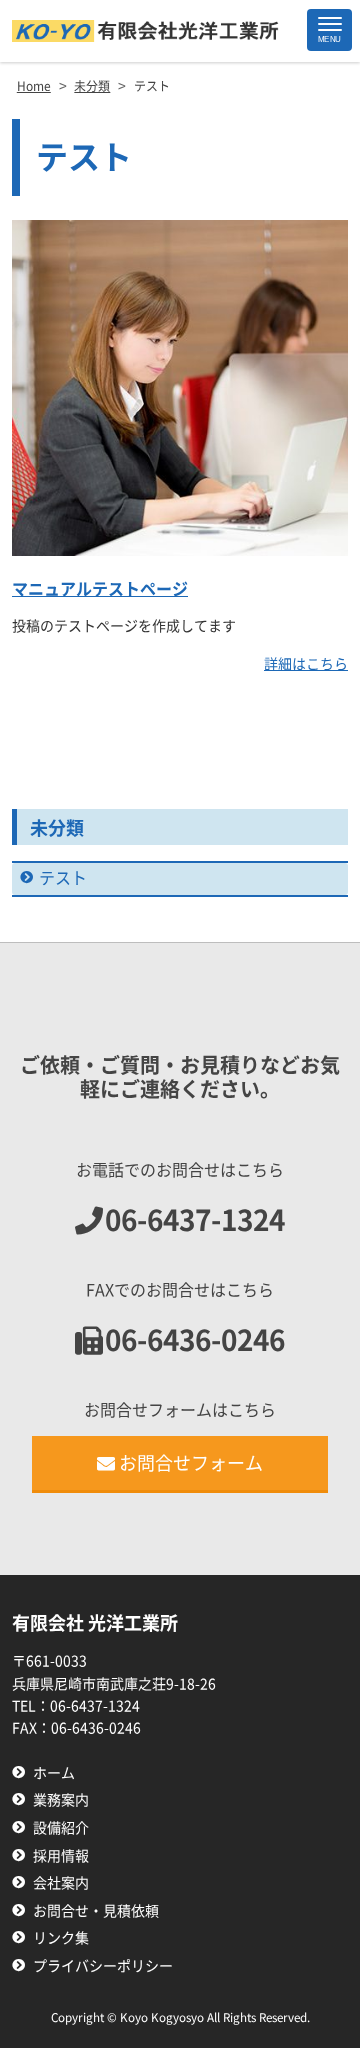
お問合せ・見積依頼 (96, 1911)
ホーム (54, 1773)
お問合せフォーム (191, 1463)
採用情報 (61, 1856)
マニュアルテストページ (100, 589)
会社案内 (61, 1883)
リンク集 (61, 1938)
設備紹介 (61, 1828)
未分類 (57, 828)
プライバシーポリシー (103, 1966)
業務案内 (61, 1800)
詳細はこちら (306, 664)
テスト (63, 878)
